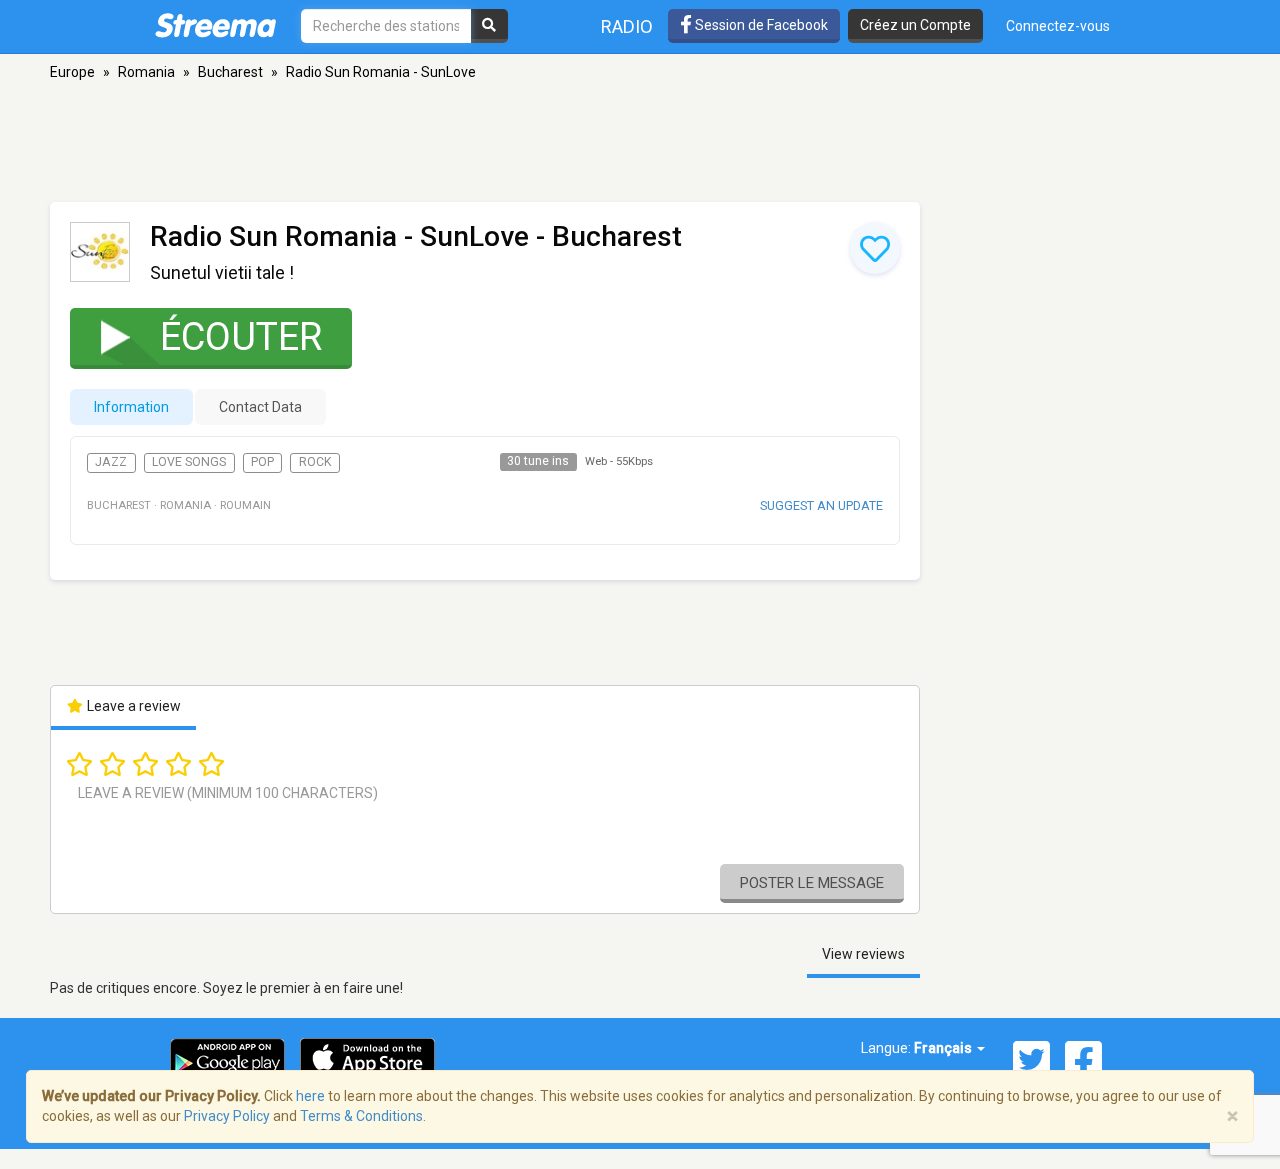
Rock (315, 462)
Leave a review (132, 706)
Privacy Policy (227, 1116)
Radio (627, 26)
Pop (262, 462)
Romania (146, 72)
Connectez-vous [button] (1058, 26)
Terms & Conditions (361, 1116)
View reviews (863, 954)
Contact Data (260, 407)
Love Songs (189, 462)
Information (131, 407)
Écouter (241, 337)
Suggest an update (821, 505)
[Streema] (215, 25)
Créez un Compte (915, 25)
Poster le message (812, 883)
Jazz (111, 462)
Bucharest (230, 72)
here (310, 1096)
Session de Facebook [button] (760, 25)
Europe (72, 72)
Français (944, 1048)
